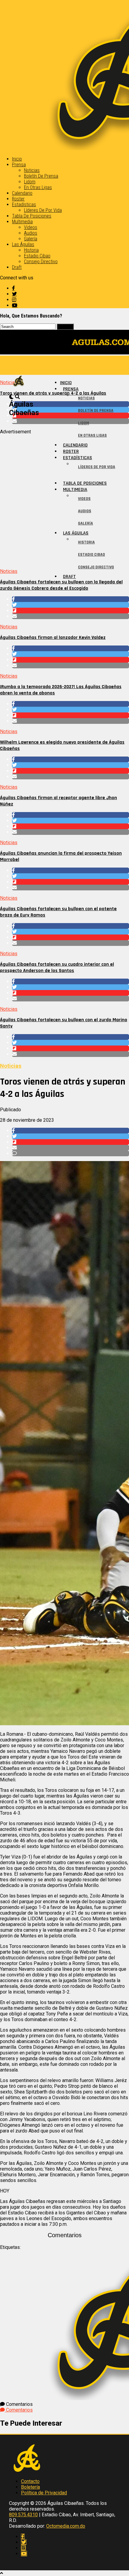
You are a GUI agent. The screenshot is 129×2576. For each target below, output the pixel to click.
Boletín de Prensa (41, 176)
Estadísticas (24, 205)
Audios (31, 233)
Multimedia (22, 222)
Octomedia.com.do (66, 2526)
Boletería (30, 2487)
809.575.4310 (23, 2515)
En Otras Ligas (38, 187)
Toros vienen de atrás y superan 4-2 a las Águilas (53, 393)
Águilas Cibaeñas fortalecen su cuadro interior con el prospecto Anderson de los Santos (57, 968)
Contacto (30, 2481)
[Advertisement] (64, 499)
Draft (17, 267)
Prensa (19, 165)
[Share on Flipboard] (70, 611)
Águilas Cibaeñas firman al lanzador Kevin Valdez (53, 638)
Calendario (22, 193)
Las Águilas (23, 244)
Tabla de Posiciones (32, 216)
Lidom (30, 182)
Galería (31, 239)
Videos (31, 227)
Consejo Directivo (41, 262)
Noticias (32, 170)
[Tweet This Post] (70, 605)
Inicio (17, 159)
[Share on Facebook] (70, 599)
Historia (31, 250)
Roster (18, 199)
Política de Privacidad (44, 2493)
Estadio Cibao (37, 256)
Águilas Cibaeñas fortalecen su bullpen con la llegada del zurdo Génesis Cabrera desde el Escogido (61, 585)
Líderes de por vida (43, 210)
